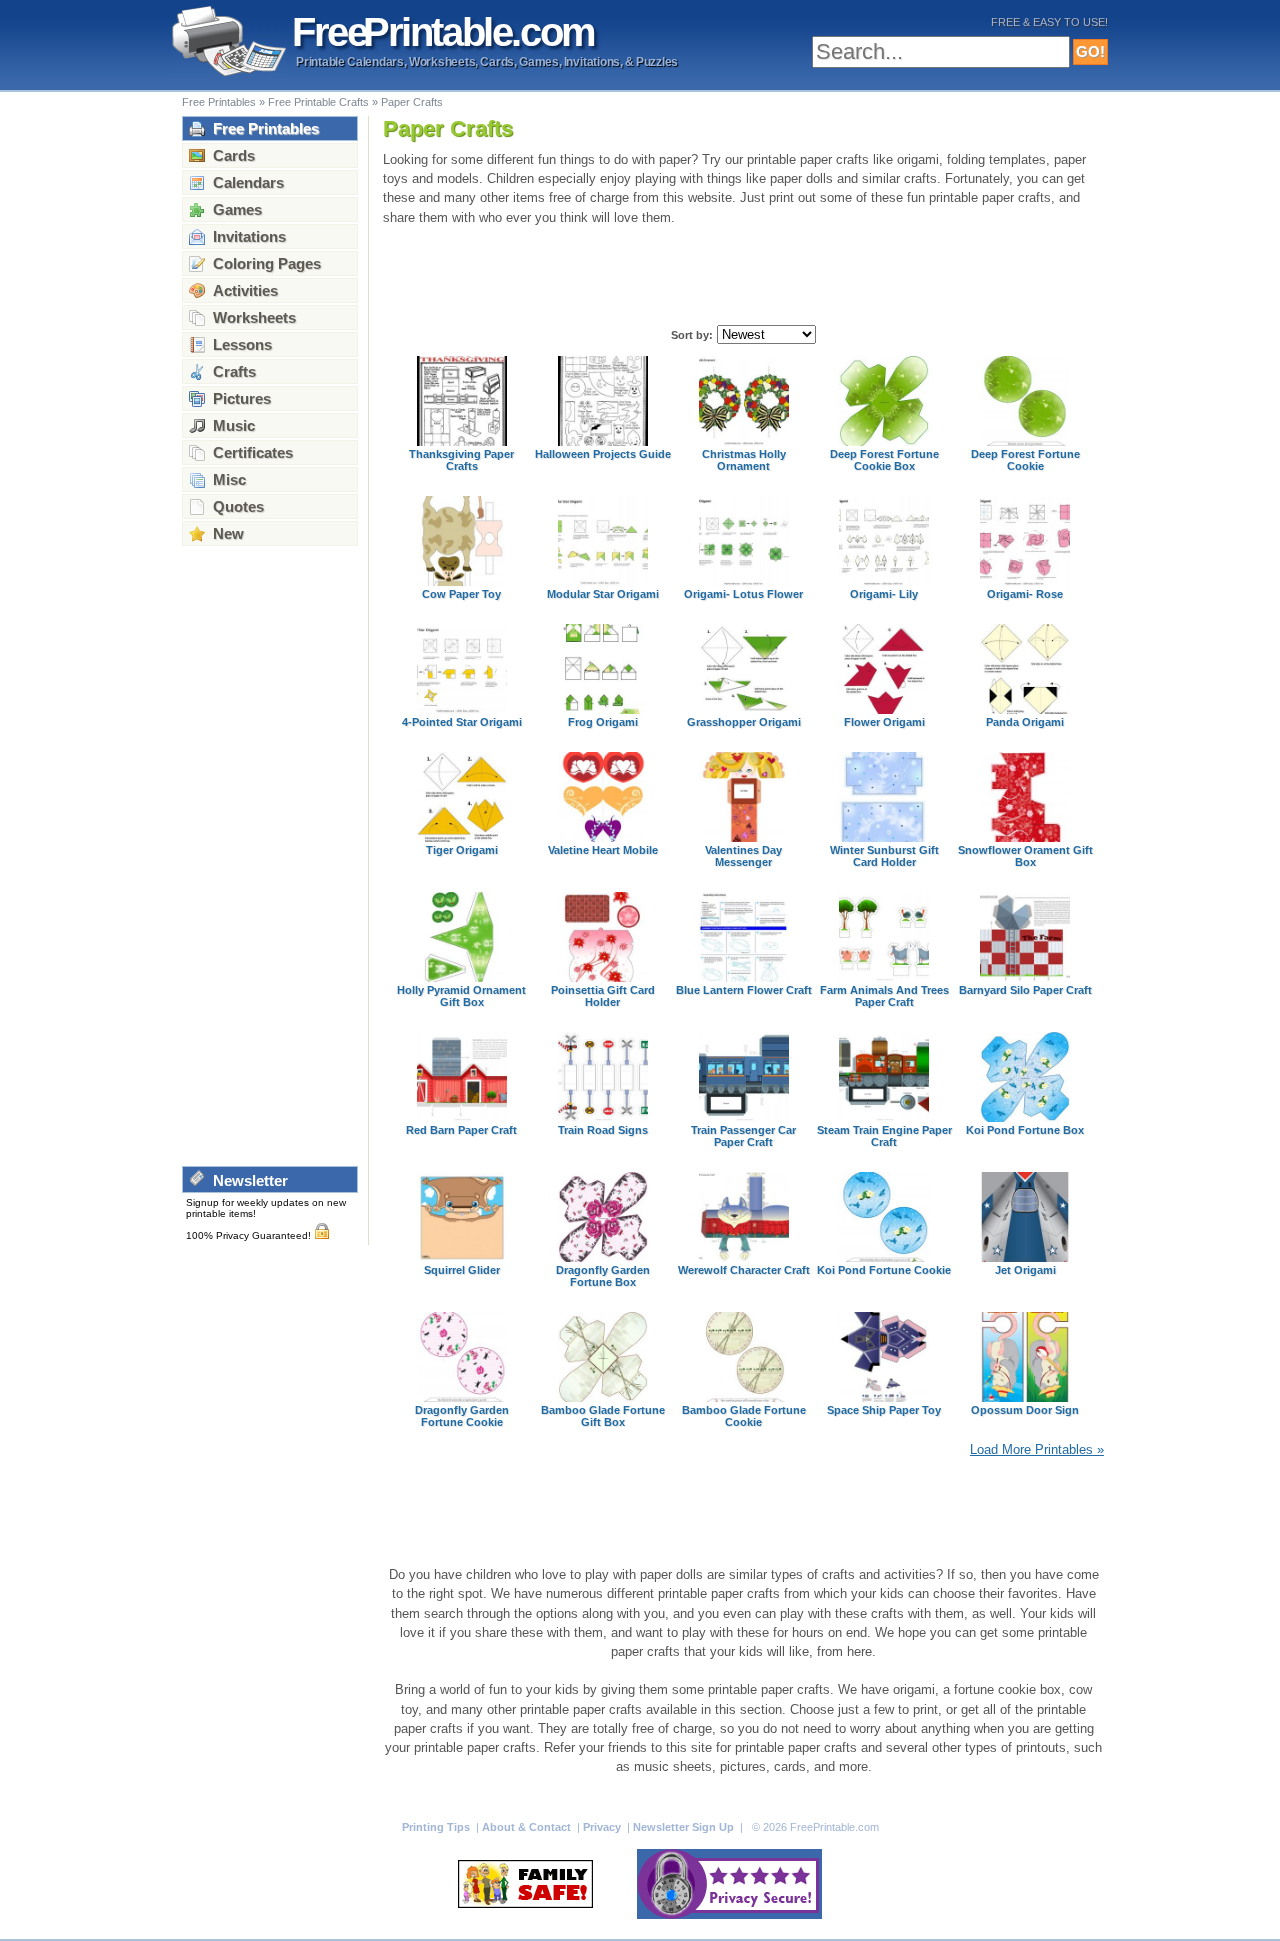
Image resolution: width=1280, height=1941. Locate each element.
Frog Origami (603, 722)
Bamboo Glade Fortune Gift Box (603, 1416)
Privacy (603, 1827)
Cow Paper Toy (461, 594)
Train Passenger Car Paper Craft (743, 1136)
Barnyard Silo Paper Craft (1025, 990)
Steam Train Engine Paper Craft (884, 1136)
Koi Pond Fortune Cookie (884, 1270)
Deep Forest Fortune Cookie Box (884, 460)
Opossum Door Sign (1025, 1410)
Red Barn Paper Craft (461, 1130)
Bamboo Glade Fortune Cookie (744, 1416)
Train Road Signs (603, 1130)
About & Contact (528, 1827)
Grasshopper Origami (744, 722)
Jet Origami (1025, 1270)
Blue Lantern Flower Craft (744, 990)
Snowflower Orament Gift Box (1025, 856)
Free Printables (219, 102)
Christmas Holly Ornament (744, 460)
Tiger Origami (462, 850)
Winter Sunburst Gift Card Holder (884, 856)
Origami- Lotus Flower (743, 594)
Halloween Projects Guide (603, 454)
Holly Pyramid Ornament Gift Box (461, 996)
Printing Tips (437, 1827)
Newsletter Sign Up (685, 1827)
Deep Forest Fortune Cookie (1025, 460)
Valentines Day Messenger (743, 856)
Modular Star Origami (603, 594)
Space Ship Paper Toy (884, 1410)
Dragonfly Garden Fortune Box (603, 1276)
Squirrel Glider (462, 1270)
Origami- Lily (884, 594)
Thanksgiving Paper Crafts (461, 460)
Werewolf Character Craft (744, 1270)
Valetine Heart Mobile (603, 850)
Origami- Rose (1025, 594)
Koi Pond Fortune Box (1025, 1130)
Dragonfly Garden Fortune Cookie (462, 1416)
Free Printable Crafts (318, 102)
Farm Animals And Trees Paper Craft (884, 996)
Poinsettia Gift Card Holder (603, 996)
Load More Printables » (1037, 1449)
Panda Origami (1025, 722)
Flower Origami (884, 722)
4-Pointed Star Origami (462, 722)
